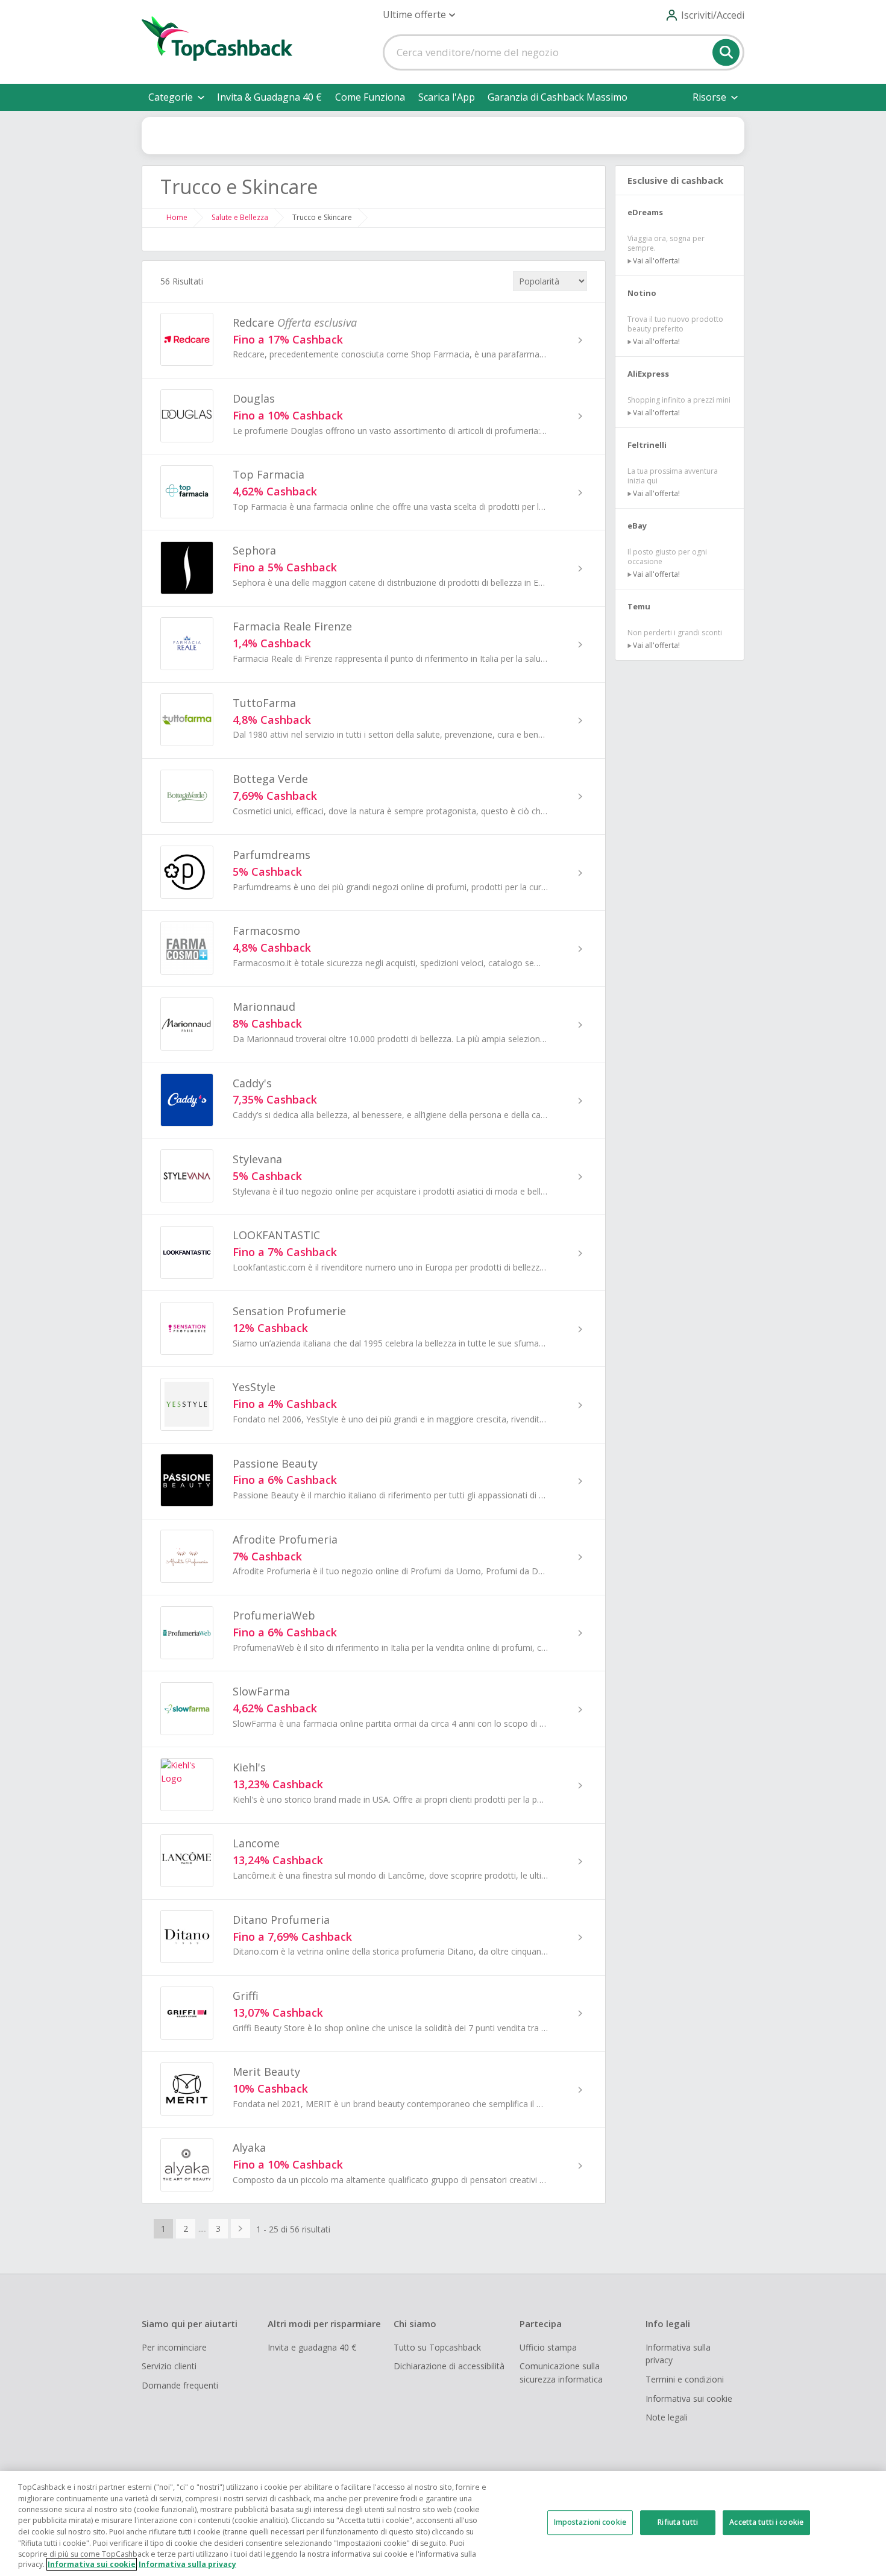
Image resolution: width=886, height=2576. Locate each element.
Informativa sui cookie (689, 2399)
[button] (419, 15)
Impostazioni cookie (590, 2522)
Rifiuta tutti (678, 2522)
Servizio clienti (169, 2366)
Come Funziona (370, 97)
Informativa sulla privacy (678, 2354)
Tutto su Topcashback (437, 2347)
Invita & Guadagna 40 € (269, 97)
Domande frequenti (180, 2385)
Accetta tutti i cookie (766, 2522)
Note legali (667, 2417)
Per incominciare (174, 2347)
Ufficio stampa (548, 2347)
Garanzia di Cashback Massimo (558, 97)
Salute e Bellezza (240, 217)
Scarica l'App (447, 97)
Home (177, 217)
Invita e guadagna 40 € (312, 2347)
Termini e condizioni (685, 2379)
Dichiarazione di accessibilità (449, 2366)
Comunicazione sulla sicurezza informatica (561, 2373)
